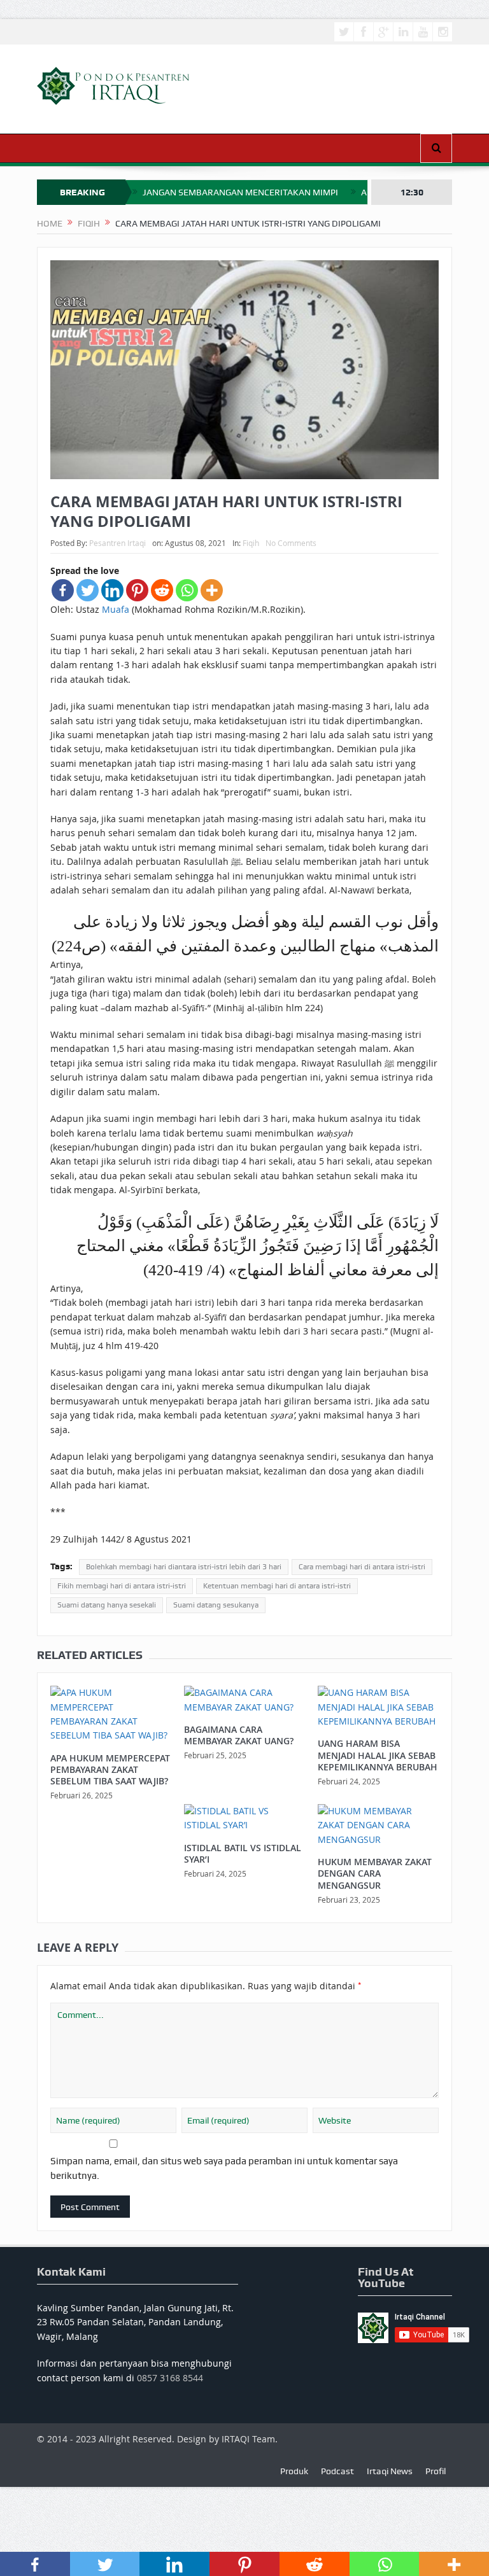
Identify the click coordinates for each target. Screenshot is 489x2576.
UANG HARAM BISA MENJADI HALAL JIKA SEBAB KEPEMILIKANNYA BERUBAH (378, 1755)
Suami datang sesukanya (216, 1605)
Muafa (116, 609)
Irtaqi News (390, 2471)
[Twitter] (88, 590)
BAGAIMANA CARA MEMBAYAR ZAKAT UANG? (239, 1735)
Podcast (337, 2471)
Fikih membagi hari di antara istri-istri (122, 1586)
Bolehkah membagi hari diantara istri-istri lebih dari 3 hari (184, 1567)
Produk (294, 2471)
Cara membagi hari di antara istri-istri (362, 1567)
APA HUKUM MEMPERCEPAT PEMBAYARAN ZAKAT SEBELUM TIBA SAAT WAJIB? (110, 1769)
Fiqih (251, 543)
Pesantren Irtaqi (117, 543)
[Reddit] (162, 590)
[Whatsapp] (187, 590)
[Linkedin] (112, 590)
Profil (436, 2471)
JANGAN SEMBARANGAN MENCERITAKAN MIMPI (240, 192)
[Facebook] (63, 590)
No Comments (291, 543)
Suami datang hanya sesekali (107, 1605)
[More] (212, 590)
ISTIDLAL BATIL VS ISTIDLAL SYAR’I (243, 1853)
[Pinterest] (137, 590)
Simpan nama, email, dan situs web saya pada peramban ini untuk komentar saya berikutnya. (224, 2168)
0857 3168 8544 (170, 2378)
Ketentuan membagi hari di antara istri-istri (277, 1586)
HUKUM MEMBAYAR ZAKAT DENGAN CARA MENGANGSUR (375, 1873)
